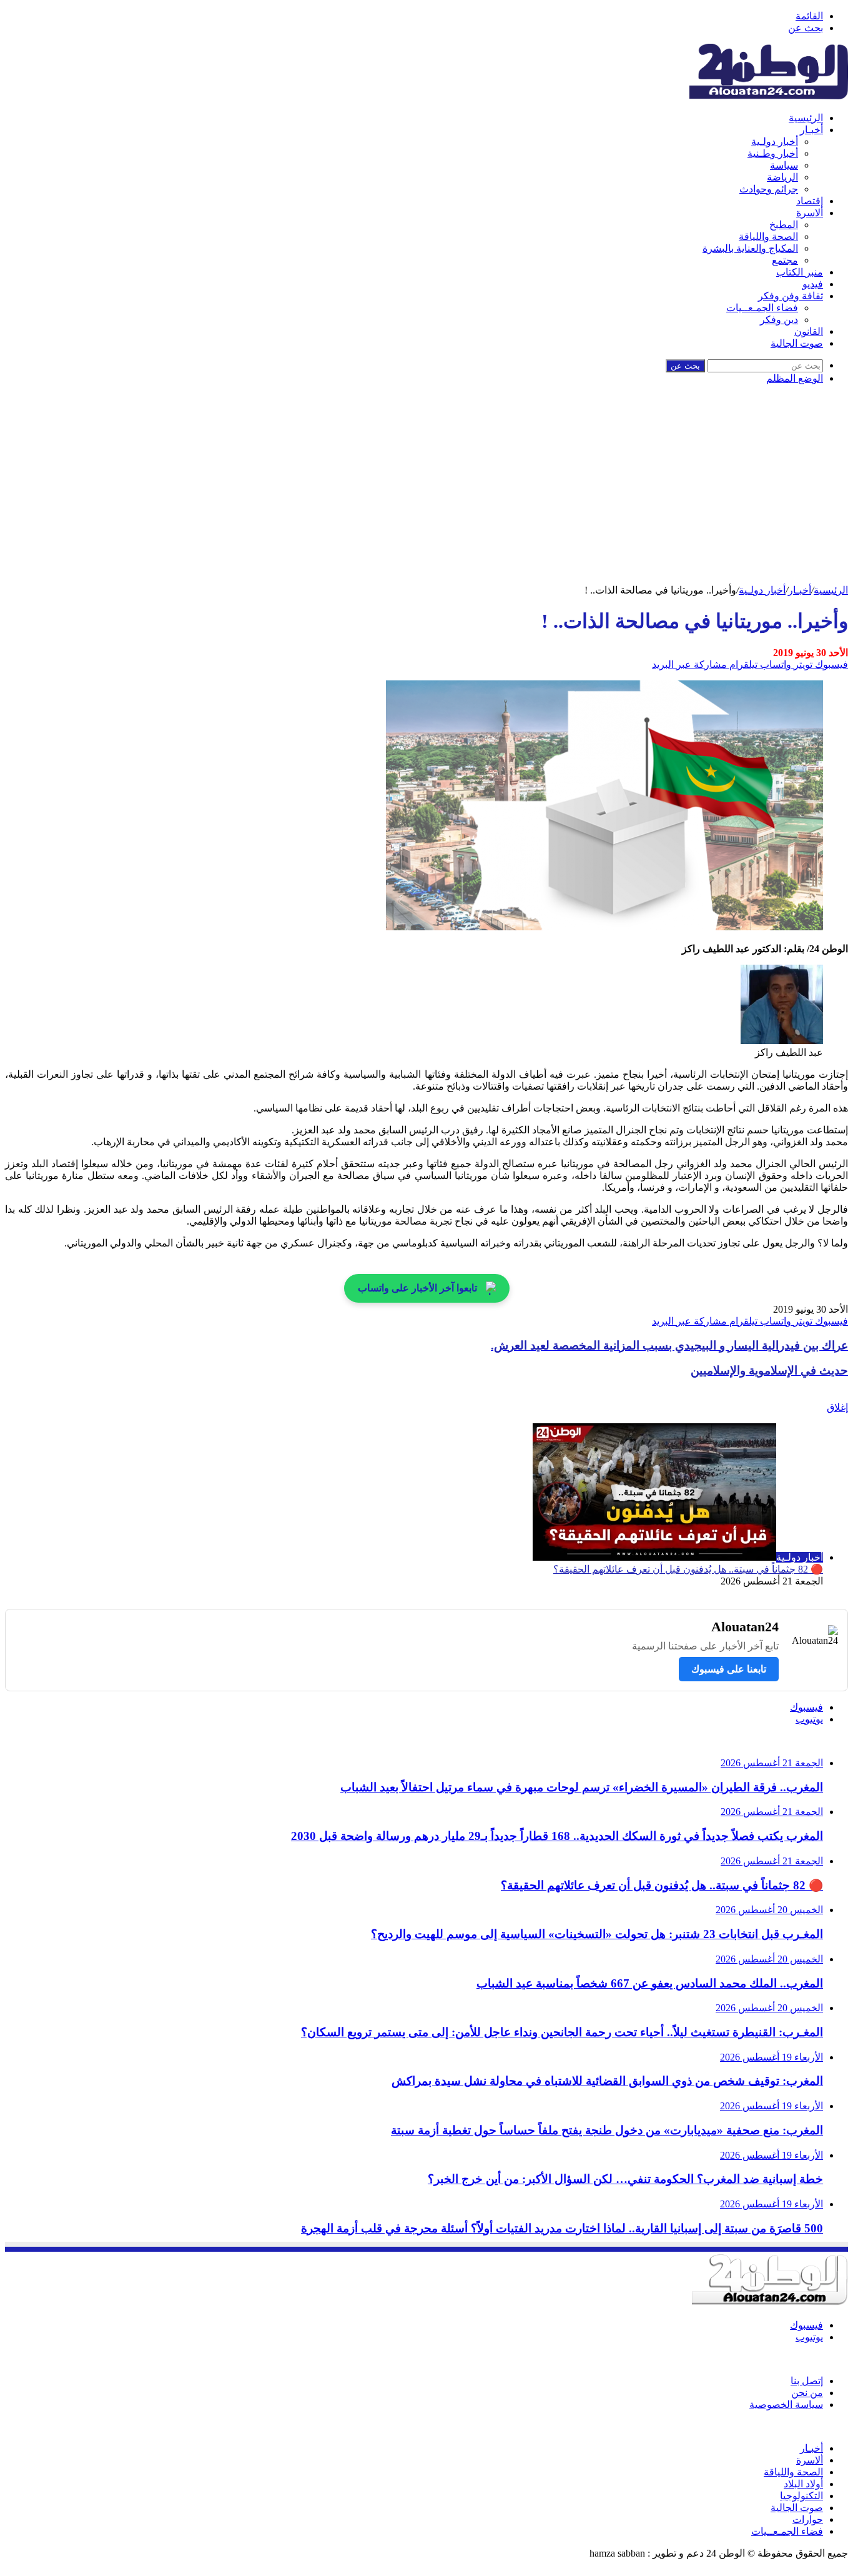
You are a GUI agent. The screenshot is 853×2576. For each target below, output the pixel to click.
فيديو (813, 284)
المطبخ (784, 225)
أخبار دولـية (775, 142)
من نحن (807, 2393)
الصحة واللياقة (768, 236)
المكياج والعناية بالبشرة (750, 248)
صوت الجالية (797, 343)
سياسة (784, 165)
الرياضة (782, 177)
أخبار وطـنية (773, 153)
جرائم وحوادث (769, 189)
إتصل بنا (807, 2381)
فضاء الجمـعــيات (762, 308)
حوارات (808, 2519)
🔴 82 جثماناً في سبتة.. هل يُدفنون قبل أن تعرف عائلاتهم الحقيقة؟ (688, 1569)
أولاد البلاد (803, 2484)
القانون (809, 331)
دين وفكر (779, 320)
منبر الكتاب (800, 272)
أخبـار (811, 130)
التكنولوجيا (801, 2496)
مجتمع (785, 260)
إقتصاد (810, 201)
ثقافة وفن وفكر (791, 296)
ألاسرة (810, 213)
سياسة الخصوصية (786, 2404)
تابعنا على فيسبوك (729, 1669)
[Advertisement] (426, 490)
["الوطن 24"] (769, 96)
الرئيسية (806, 118)
